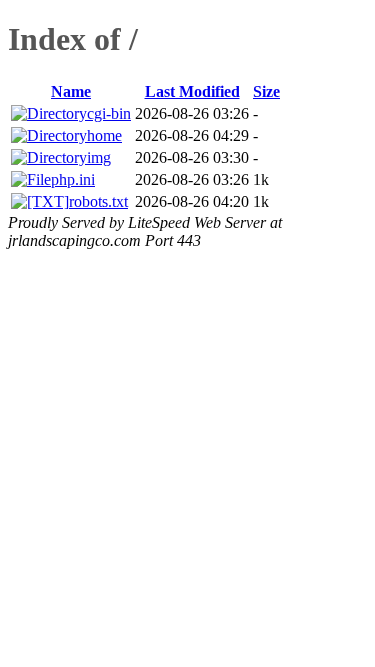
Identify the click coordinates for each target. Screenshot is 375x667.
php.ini (73, 179)
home (104, 135)
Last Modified (192, 91)
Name (71, 91)
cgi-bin (109, 113)
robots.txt (98, 201)
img (99, 157)
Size (266, 91)
